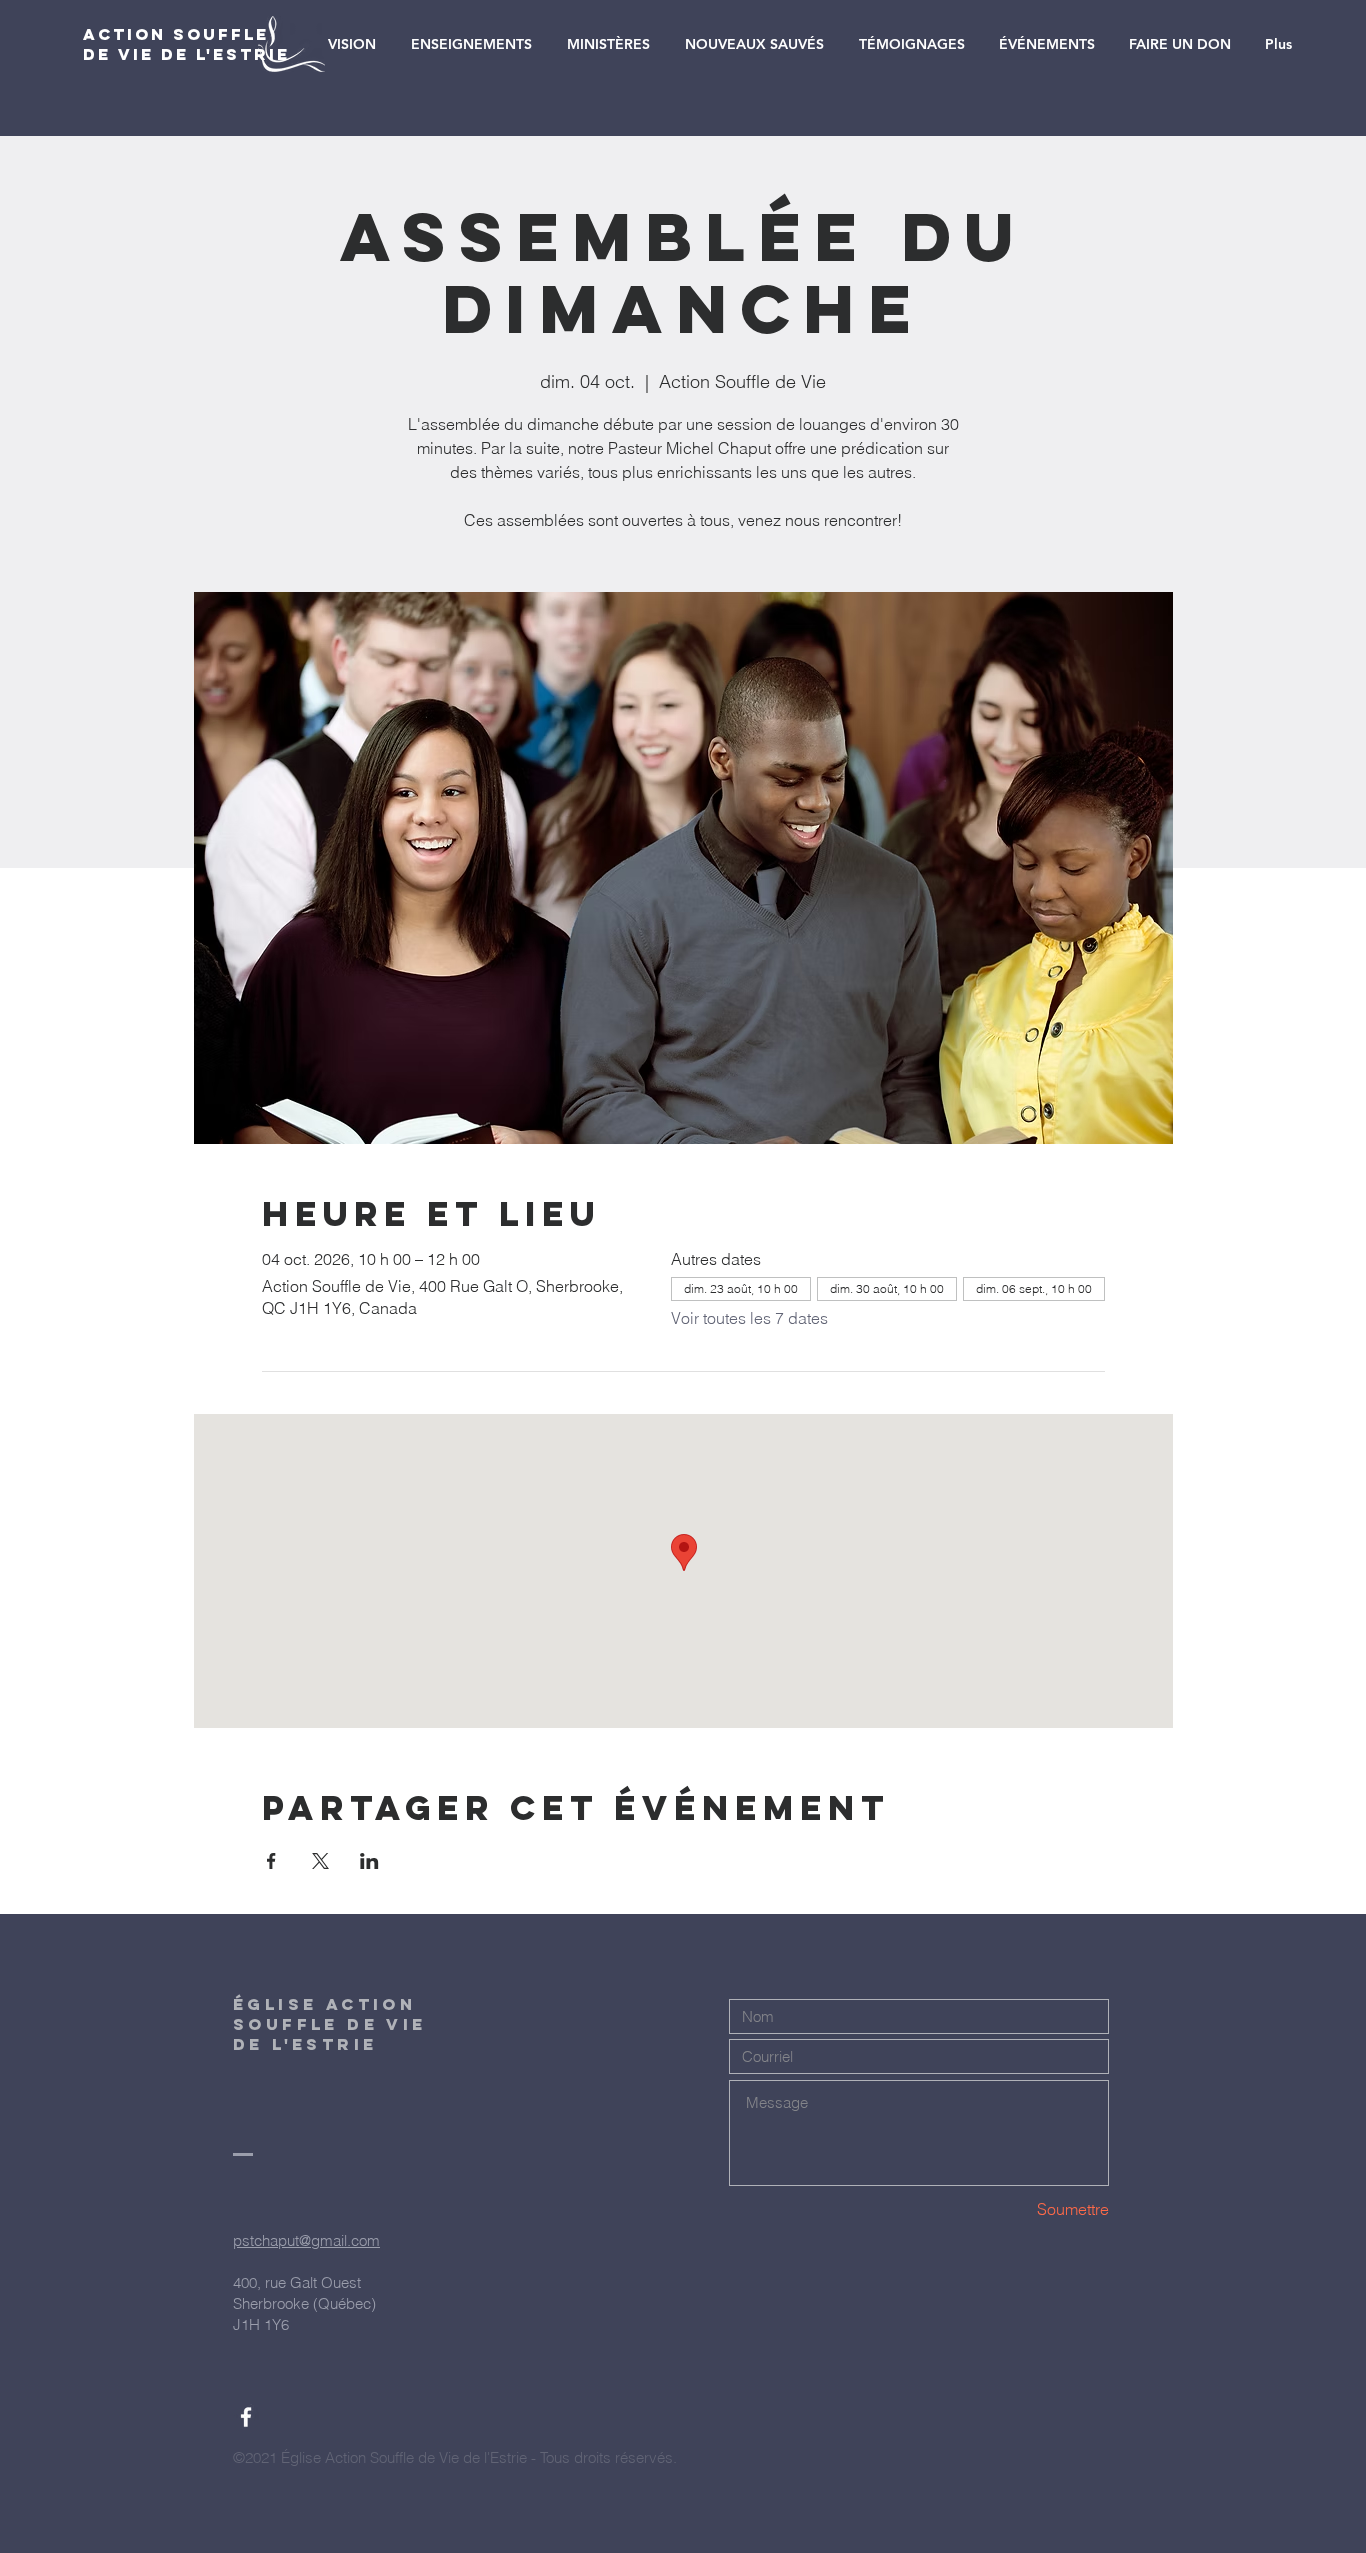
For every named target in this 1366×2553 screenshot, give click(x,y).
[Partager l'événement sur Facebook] (271, 1861)
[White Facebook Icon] (246, 2417)
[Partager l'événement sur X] (320, 1861)
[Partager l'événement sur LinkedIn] (369, 1861)
